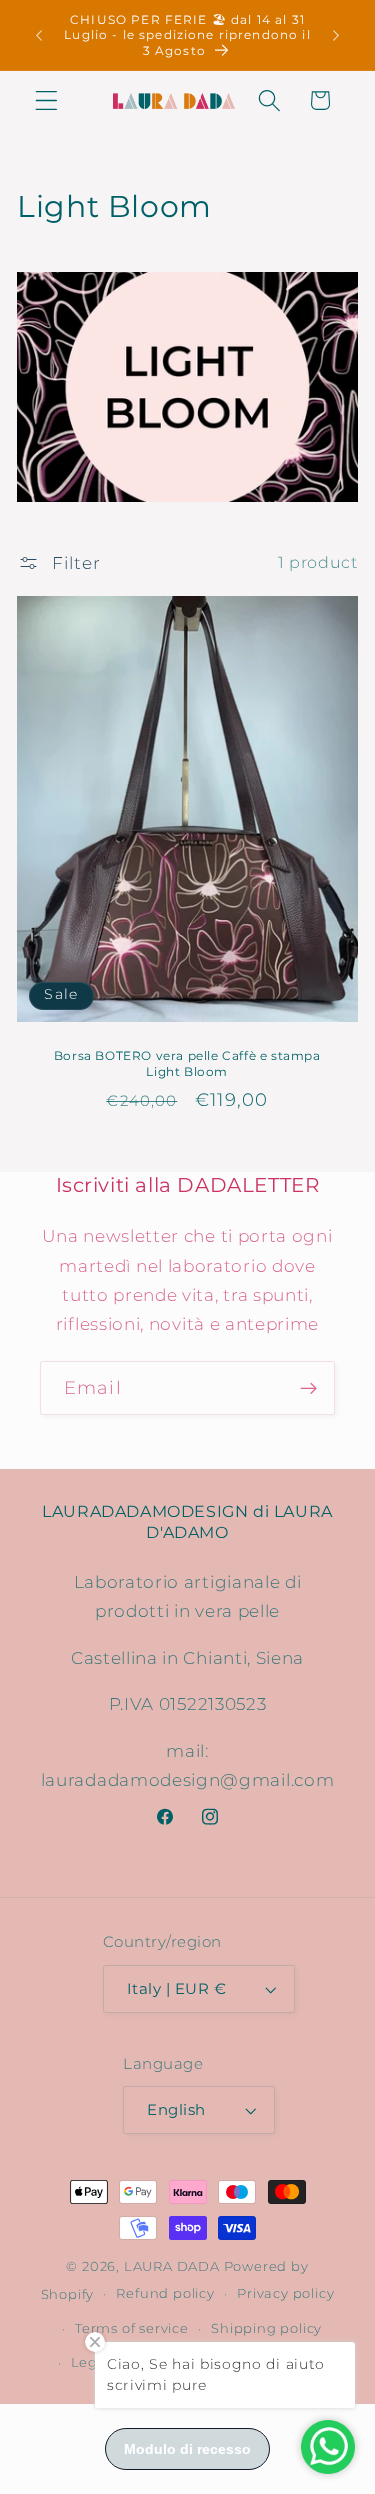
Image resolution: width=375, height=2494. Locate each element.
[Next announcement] (336, 35)
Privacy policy (285, 2293)
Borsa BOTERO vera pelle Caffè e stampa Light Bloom (187, 1063)
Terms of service (132, 2328)
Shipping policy (266, 2328)
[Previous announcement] (39, 35)
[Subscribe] (308, 1388)
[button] (46, 100)
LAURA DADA (172, 2266)
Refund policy (165, 2293)
